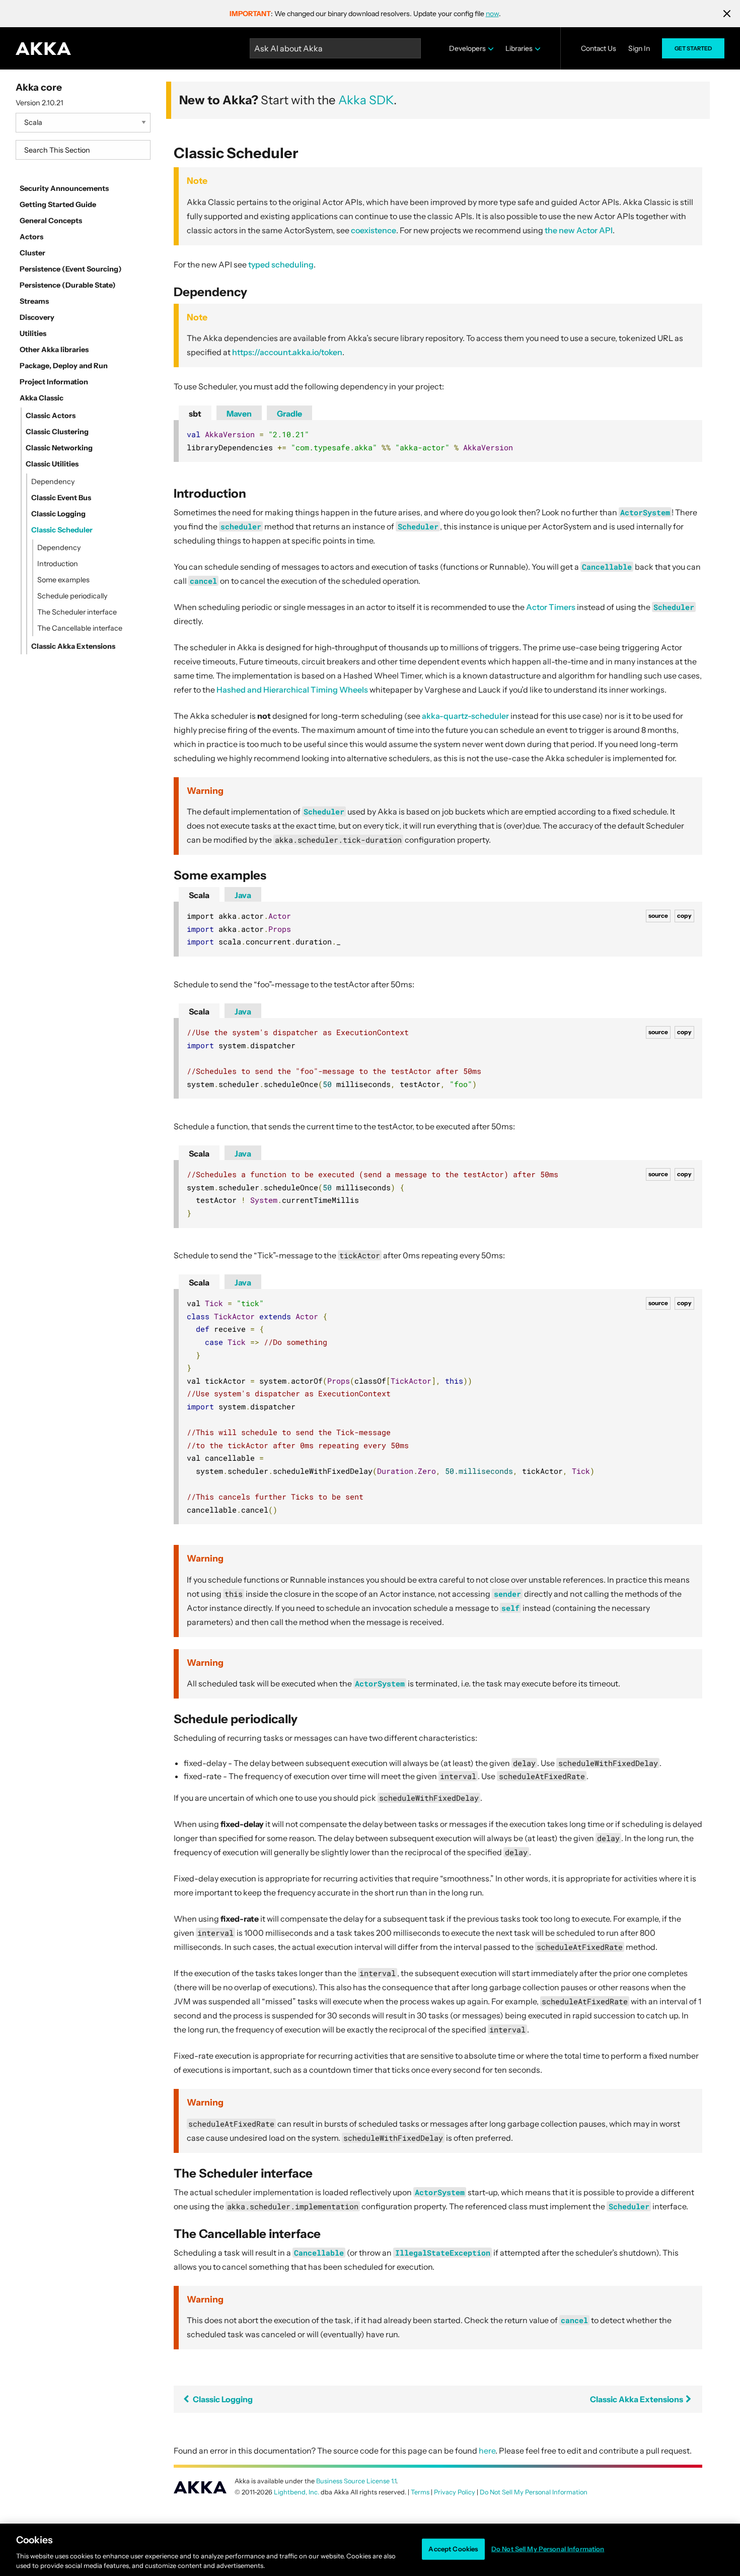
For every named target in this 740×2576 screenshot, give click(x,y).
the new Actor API (579, 230)
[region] (370, 2550)
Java (243, 895)
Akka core (39, 87)
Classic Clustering (57, 432)
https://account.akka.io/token (287, 352)
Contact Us (599, 48)
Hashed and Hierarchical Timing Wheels (292, 690)
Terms (420, 2492)
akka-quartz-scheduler (465, 716)
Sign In (639, 48)
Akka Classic (42, 398)
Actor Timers (551, 607)
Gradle (289, 414)
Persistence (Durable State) (68, 285)
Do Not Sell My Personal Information (548, 2549)
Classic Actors (51, 416)
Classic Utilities (52, 464)
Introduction (58, 564)
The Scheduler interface (77, 612)
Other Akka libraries (54, 350)
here (487, 2451)
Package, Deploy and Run (64, 366)
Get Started (693, 48)
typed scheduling (281, 264)
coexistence (374, 230)
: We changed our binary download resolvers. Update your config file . (365, 14)
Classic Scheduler (62, 530)
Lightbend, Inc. (297, 2492)
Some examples (63, 580)
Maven (239, 414)
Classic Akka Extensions (73, 646)
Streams (34, 301)
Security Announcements (64, 188)
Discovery (37, 317)
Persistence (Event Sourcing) (71, 269)
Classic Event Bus (61, 498)
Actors (31, 237)
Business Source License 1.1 (356, 2481)
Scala (199, 895)
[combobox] (83, 150)
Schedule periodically (72, 596)
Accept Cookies (453, 2549)
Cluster (32, 253)
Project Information (54, 382)
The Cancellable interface (80, 628)
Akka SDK (366, 100)
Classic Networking (59, 448)
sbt (195, 414)
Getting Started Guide (58, 205)
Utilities (33, 333)
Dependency (53, 482)
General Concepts (51, 221)
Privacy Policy (455, 2492)
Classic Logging (58, 514)
